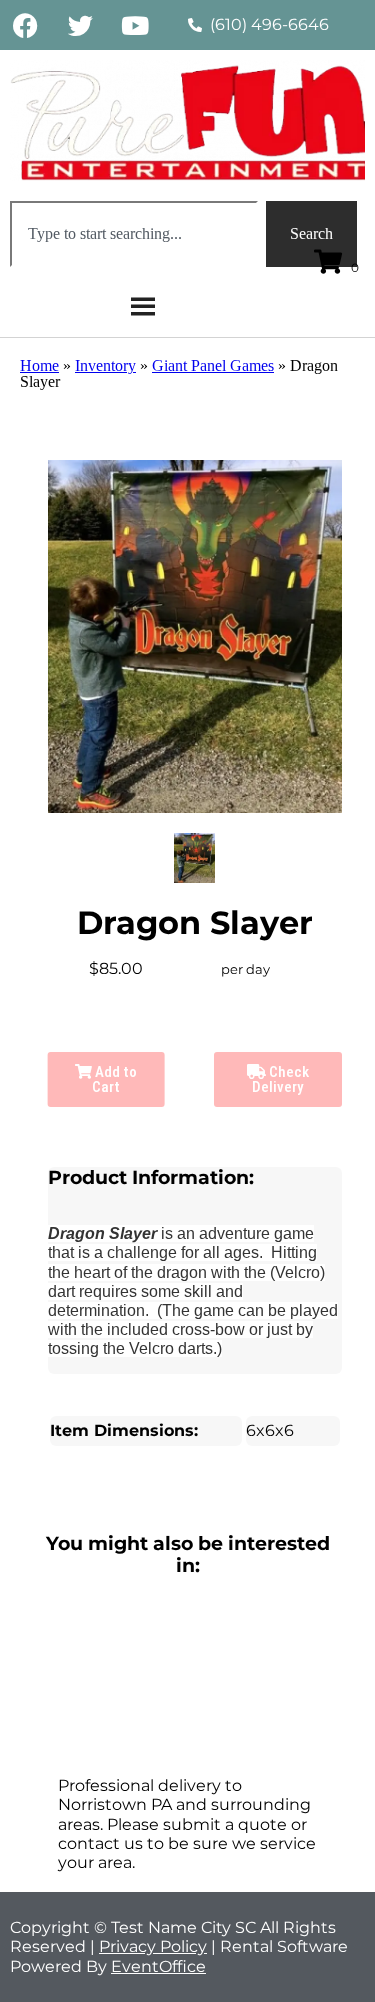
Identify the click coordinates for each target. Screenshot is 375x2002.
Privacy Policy (153, 1946)
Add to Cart (114, 1079)
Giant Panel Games (213, 365)
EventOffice (158, 1966)
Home (39, 365)
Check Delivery (280, 1079)
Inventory (105, 365)
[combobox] (134, 234)
